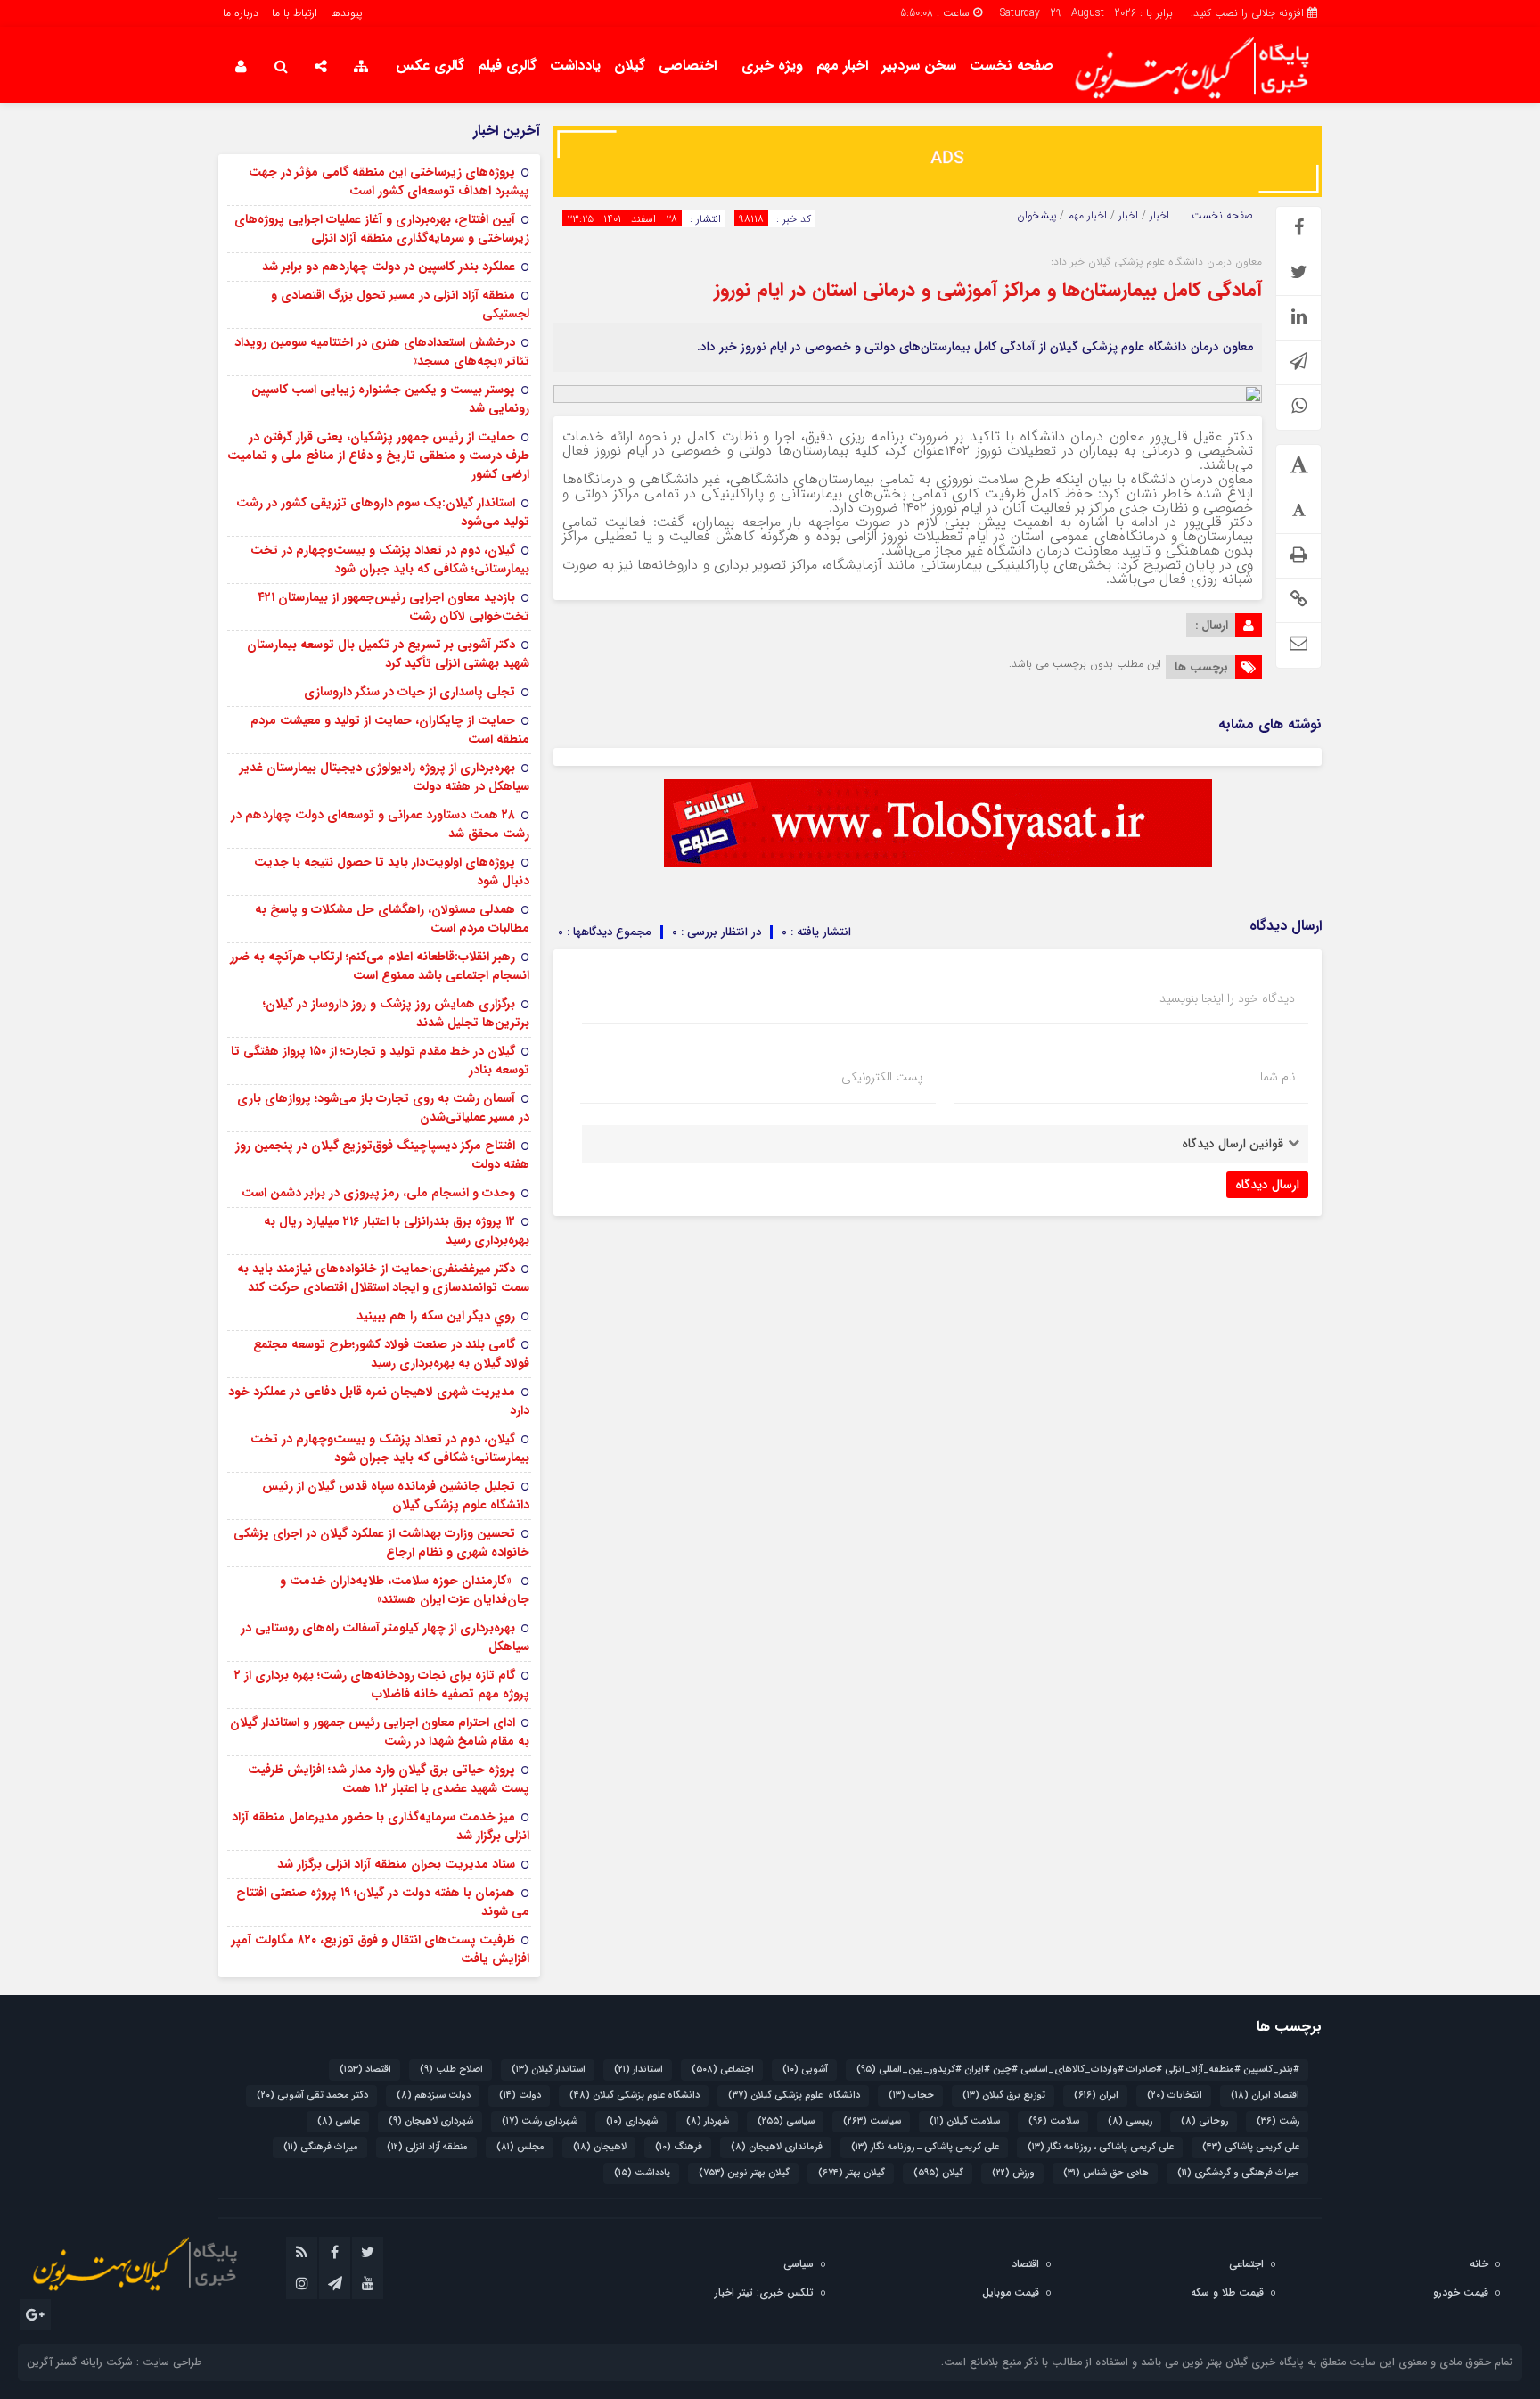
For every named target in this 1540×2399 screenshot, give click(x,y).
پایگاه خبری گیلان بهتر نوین (1245, 2362)
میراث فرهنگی (321, 2147)
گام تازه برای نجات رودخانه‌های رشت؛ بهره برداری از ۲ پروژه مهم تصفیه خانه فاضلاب (382, 1684)
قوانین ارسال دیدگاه (1233, 1144)
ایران (1096, 2095)
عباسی (339, 2121)
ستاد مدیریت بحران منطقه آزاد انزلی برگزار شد (396, 1864)
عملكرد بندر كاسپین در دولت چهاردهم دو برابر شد (389, 267)
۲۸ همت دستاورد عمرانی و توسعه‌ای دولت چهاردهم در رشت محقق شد (380, 824)
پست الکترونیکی (882, 1077)
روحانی (1204, 2121)
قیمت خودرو (1461, 2292)
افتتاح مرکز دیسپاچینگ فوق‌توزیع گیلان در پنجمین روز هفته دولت (382, 1155)
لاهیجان (600, 2147)
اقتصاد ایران (1265, 2095)
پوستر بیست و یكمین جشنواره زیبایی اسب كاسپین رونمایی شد (390, 399)
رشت (1278, 2121)
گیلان (630, 66)
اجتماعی (723, 2070)
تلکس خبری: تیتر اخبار (764, 2292)
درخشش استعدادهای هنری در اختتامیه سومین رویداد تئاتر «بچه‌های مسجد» (382, 352)
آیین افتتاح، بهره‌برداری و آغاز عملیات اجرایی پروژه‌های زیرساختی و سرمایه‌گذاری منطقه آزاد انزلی (382, 229)
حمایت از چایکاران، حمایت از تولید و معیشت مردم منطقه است (390, 730)
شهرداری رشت (540, 2121)
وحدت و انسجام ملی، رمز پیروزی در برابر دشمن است (378, 1193)
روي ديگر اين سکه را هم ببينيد (436, 1316)
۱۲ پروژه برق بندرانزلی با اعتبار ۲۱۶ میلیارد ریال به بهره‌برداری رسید (397, 1231)
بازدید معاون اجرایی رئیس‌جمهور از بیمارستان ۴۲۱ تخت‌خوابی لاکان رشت (393, 607)
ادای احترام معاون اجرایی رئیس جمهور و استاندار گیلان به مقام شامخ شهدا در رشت (380, 1732)
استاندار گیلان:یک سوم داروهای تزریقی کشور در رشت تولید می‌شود (383, 512)
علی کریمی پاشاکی (1251, 2147)
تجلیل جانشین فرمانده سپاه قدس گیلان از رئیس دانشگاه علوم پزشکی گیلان (396, 1495)
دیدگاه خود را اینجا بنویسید (1227, 998)
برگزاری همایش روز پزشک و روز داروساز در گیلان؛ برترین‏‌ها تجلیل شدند (396, 1013)
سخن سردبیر (919, 66)
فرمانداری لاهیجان (777, 2147)
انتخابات (1175, 2095)
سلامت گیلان (965, 2121)
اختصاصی (688, 66)
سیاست (872, 2121)
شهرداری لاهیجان (431, 2121)
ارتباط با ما (295, 13)
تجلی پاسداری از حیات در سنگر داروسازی (410, 692)
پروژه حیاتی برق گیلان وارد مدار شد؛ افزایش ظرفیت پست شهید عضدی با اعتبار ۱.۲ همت (389, 1779)
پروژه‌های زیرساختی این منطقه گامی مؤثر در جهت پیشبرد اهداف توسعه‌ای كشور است (389, 181)
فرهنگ (679, 2147)
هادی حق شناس (1106, 2173)
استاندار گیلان (549, 2070)
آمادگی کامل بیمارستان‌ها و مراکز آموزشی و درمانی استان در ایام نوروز (988, 290)
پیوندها (346, 13)
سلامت (1054, 2121)
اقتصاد (365, 2070)
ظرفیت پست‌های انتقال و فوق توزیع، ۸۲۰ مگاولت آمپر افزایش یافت (381, 1949)
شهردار (708, 2121)
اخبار (1159, 216)
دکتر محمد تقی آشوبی (312, 2095)
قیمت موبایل (1011, 2292)
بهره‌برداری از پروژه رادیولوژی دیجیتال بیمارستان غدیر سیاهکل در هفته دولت (385, 777)
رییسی (1130, 2121)
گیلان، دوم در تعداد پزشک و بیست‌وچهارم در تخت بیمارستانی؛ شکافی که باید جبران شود (390, 559)
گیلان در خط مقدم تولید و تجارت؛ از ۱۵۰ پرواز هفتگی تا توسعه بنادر (380, 1060)
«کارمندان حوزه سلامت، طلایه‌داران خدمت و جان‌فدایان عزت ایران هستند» (405, 1590)
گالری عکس (430, 66)
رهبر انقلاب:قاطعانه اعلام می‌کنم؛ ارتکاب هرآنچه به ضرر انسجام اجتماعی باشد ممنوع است (380, 966)
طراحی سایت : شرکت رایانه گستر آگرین (114, 2362)
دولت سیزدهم (434, 2095)
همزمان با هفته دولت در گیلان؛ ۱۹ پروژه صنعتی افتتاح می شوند (383, 1902)
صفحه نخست (1012, 66)
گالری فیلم (507, 66)
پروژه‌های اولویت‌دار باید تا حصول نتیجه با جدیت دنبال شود (392, 871)
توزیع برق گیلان (1004, 2095)
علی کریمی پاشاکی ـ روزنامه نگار (925, 2147)
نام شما (1278, 1077)
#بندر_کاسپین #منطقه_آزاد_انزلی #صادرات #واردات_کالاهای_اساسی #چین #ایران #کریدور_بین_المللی (1078, 2070)
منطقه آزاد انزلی (427, 2147)
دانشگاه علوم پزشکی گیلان (794, 2095)
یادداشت (575, 66)
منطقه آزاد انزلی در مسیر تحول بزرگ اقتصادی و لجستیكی (400, 304)
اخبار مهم (842, 66)
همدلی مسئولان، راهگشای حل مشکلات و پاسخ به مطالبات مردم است (392, 919)
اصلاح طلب (451, 2070)
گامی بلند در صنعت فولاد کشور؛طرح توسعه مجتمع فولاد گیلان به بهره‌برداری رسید (391, 1354)
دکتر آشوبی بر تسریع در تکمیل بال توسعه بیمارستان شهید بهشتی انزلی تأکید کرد (388, 654)
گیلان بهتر (852, 2173)
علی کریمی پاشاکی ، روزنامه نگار (1101, 2147)
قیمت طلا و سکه (1227, 2292)
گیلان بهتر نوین (744, 2173)
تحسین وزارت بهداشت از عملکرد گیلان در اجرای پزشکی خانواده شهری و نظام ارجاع (381, 1543)
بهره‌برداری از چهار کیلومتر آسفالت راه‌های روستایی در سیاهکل (385, 1637)
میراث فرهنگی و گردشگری (1238, 2173)
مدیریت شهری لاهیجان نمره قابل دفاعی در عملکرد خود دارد (379, 1401)
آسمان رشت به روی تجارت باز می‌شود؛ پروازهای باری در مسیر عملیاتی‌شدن (383, 1108)
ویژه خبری (772, 66)
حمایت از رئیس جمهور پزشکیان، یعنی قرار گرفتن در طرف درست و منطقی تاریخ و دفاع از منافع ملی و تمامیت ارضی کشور (378, 456)
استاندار (639, 2070)
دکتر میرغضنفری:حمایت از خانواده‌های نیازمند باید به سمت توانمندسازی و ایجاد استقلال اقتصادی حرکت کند (383, 1278)
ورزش (1013, 2173)
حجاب (911, 2095)
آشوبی (805, 2070)
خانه (1479, 2264)
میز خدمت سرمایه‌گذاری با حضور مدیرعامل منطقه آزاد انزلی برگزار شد (381, 1826)
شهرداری (632, 2121)
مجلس (520, 2147)
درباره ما (241, 13)
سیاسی (786, 2121)
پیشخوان (1036, 216)
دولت (520, 2095)
